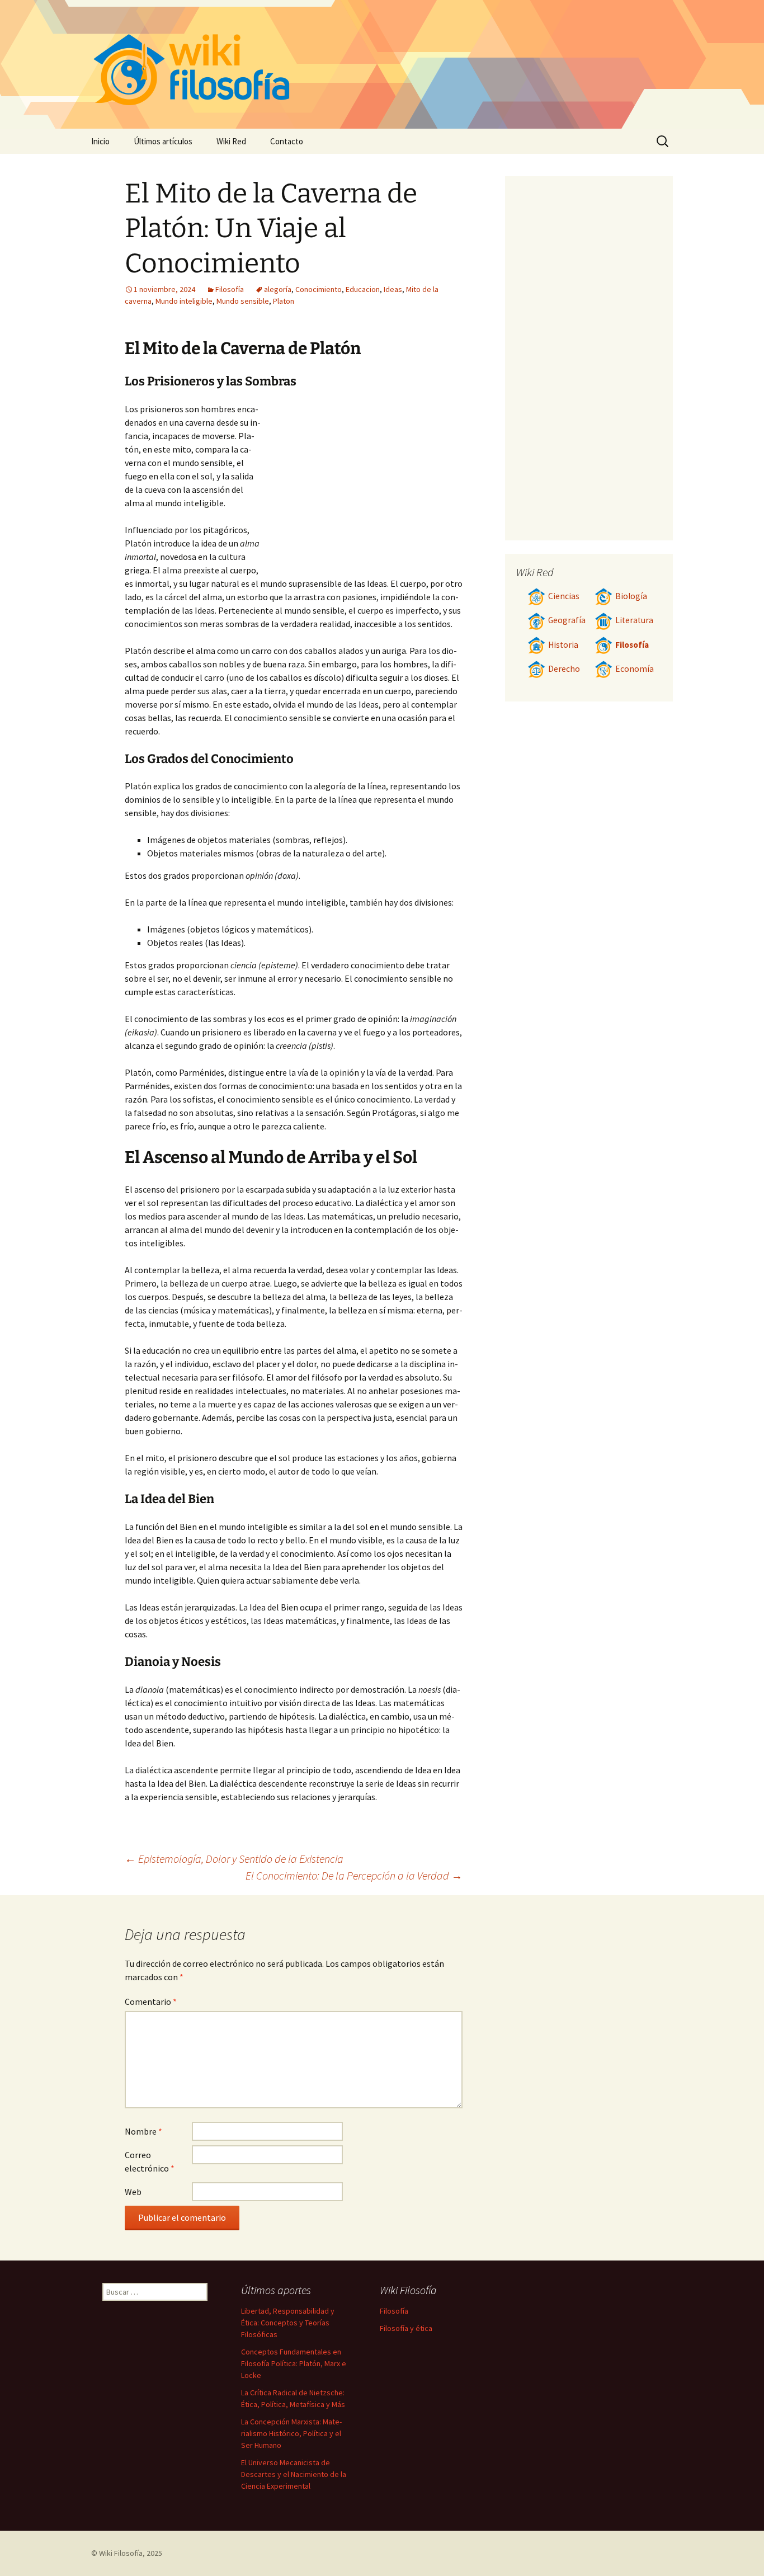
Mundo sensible (243, 301)
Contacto (287, 141)
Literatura (634, 620)
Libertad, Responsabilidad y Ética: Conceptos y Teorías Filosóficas (288, 2323)
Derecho (564, 669)
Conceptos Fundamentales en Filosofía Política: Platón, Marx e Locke (294, 2363)
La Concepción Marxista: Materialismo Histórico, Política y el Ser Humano (291, 2433)
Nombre (143, 2131)
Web (133, 2192)
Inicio (100, 141)
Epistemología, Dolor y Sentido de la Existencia (234, 1859)
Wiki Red (231, 141)
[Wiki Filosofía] (382, 64)
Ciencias (564, 596)
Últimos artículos (163, 141)
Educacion (363, 289)
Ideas (393, 289)
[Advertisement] (363, 486)
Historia (563, 645)
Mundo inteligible (184, 301)
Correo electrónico (150, 2161)
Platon (284, 301)
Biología (631, 596)
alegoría (278, 289)
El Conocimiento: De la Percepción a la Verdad (354, 1875)
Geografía (567, 620)
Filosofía (230, 289)
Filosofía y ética (406, 2328)
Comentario (151, 2002)
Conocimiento (319, 289)
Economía (635, 669)
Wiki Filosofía (121, 2553)
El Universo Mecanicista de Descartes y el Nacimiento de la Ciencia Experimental (294, 2474)
